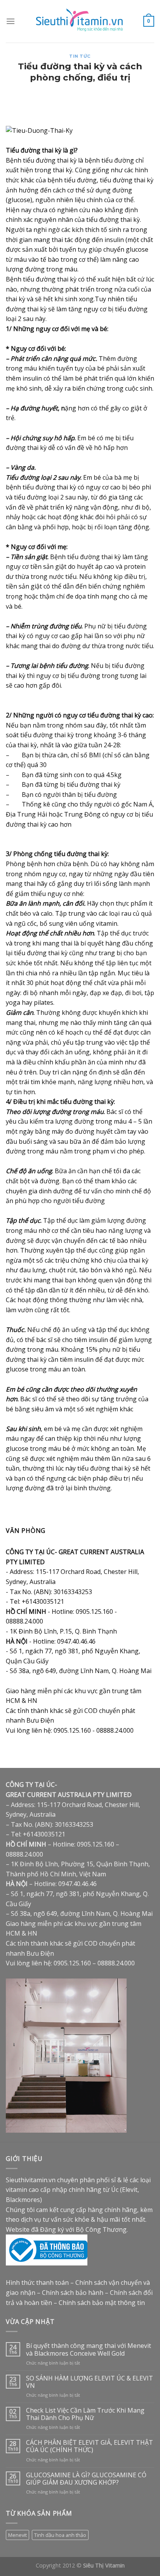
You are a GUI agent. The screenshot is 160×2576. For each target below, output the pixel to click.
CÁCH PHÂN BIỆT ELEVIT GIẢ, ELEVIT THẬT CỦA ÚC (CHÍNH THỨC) (90, 2446)
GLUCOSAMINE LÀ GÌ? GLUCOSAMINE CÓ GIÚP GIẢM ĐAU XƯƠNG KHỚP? (86, 2479)
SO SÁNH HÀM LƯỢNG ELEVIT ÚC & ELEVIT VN (90, 2382)
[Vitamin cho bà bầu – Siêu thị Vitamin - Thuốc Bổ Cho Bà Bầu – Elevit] (80, 21)
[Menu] (10, 21)
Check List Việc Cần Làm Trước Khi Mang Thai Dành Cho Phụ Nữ (85, 2414)
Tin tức (80, 56)
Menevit (17, 2535)
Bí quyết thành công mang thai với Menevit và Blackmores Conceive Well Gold (89, 2349)
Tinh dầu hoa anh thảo (60, 2535)
